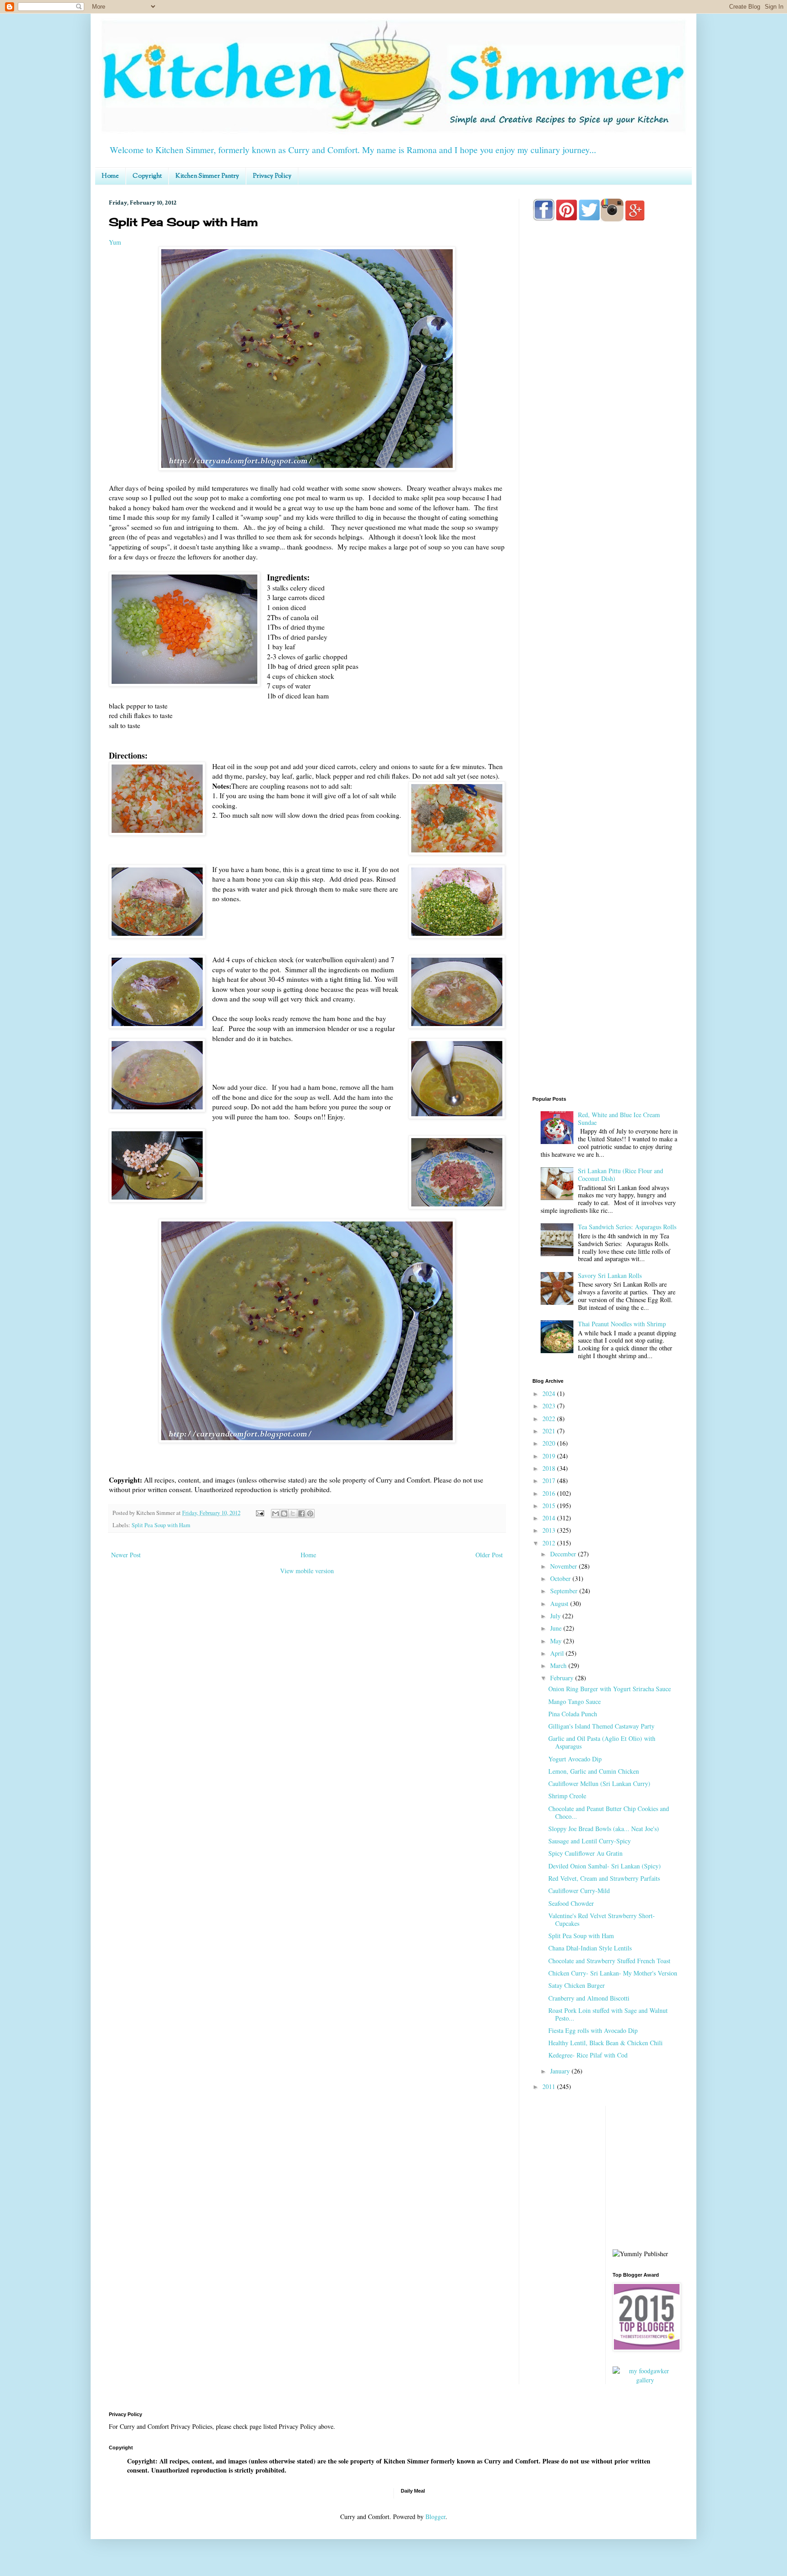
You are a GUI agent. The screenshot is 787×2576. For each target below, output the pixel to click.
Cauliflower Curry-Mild (579, 1891)
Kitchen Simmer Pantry (207, 176)
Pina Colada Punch (573, 1714)
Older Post (489, 1555)
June (557, 1628)
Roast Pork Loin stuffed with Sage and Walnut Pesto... (608, 2014)
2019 (550, 1456)
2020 (550, 1443)
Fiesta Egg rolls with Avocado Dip (593, 2030)
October (561, 1578)
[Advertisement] (605, 588)
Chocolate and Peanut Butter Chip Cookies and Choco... (609, 1812)
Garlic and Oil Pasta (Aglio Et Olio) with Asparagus (602, 1742)
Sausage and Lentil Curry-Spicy (590, 1841)
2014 (550, 1518)
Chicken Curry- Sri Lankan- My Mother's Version (613, 1973)
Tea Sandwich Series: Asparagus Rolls (627, 1227)
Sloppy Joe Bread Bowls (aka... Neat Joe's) (604, 1829)
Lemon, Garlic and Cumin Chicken (594, 1771)
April (558, 1653)
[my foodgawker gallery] (646, 2380)
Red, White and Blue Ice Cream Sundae (619, 1119)
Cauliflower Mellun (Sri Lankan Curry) (599, 1783)
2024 (550, 1393)
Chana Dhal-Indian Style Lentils (590, 1948)
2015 (550, 1506)
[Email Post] (259, 1513)
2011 (550, 2086)
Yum (115, 242)
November (565, 1566)
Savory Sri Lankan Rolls (610, 1275)
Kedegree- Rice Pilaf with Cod (588, 2055)
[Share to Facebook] (302, 1514)
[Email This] (276, 1514)
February (563, 1678)
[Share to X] (293, 1514)
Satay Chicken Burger (577, 1985)
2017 (550, 1480)
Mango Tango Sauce (575, 1701)
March (559, 1665)
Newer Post (126, 1555)
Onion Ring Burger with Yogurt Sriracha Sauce (610, 1689)
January (561, 2071)
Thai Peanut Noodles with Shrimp (622, 1324)
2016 (550, 1493)
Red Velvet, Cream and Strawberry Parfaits (604, 1878)
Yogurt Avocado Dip (575, 1759)
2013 (550, 1530)
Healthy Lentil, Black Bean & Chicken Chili (606, 2043)
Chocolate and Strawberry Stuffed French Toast (609, 1961)
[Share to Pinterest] (310, 1514)
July (556, 1616)
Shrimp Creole (567, 1796)
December (564, 1554)
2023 (550, 1406)
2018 (550, 1468)
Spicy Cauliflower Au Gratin (585, 1853)
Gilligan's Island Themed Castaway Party (601, 1726)
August (560, 1604)
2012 (550, 1543)
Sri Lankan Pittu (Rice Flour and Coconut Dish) (621, 1175)
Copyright (147, 176)
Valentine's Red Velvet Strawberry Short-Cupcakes (602, 1919)
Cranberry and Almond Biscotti (589, 1998)
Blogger (435, 2517)
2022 (550, 1419)
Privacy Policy (272, 176)
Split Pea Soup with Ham (161, 1525)
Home (110, 176)
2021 (550, 1431)
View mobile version (307, 1571)
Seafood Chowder (571, 1903)
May (557, 1641)
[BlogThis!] (284, 1514)
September (565, 1591)
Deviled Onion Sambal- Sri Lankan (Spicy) (605, 1866)
